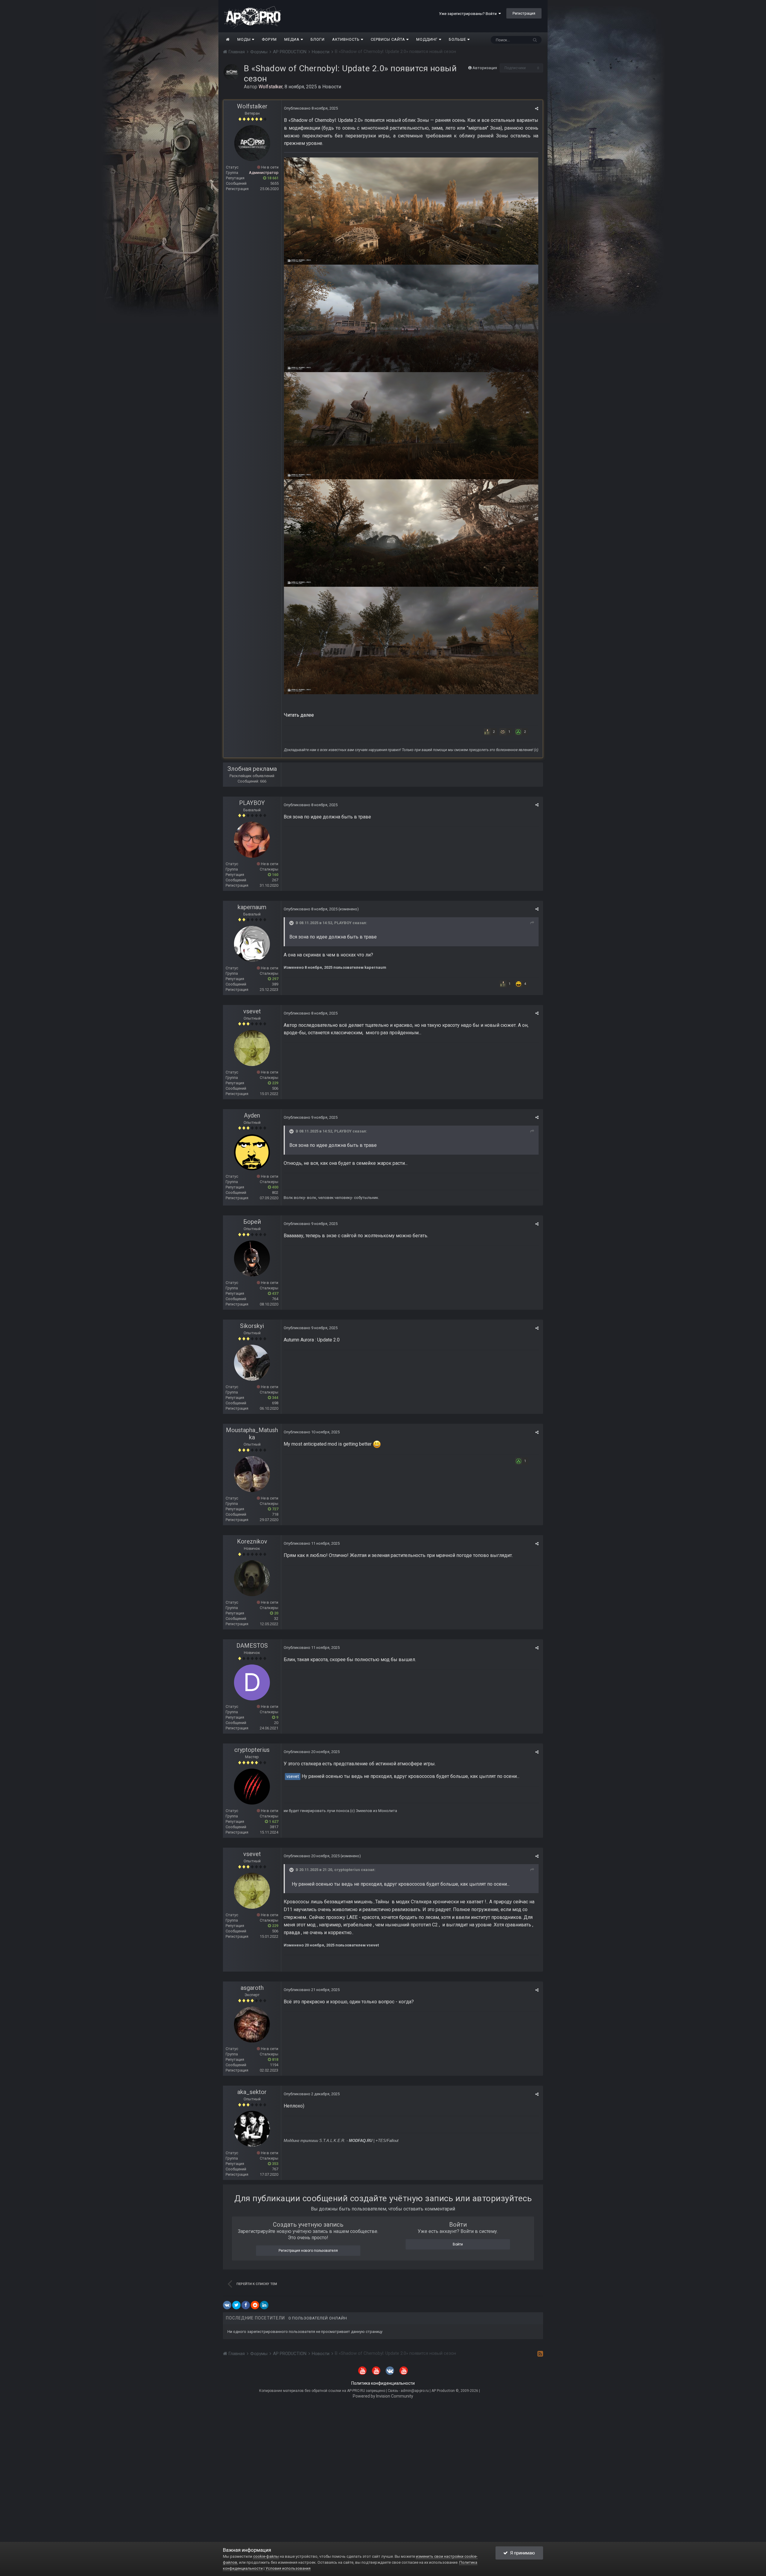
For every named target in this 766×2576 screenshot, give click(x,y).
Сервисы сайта (389, 39)
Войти (458, 2244)
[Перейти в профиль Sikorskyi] (252, 1363)
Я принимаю (521, 2553)
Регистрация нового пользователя (308, 2251)
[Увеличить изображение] (411, 211)
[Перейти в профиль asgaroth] (252, 2025)
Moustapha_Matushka (252, 1434)
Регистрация (524, 13)
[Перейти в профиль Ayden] (252, 1152)
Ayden (252, 1115)
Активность (346, 39)
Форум (269, 39)
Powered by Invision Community (383, 2396)
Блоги (318, 39)
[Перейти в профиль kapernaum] (252, 944)
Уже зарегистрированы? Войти (469, 14)
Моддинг (428, 39)
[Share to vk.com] (227, 2305)
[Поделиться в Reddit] (255, 2305)
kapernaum (252, 907)
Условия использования (288, 2568)
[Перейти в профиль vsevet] (252, 1048)
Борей (252, 1222)
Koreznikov (252, 1541)
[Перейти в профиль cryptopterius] (252, 1787)
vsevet (252, 1011)
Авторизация (485, 68)
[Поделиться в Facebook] (246, 2305)
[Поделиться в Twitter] (236, 2305)
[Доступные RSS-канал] (540, 2354)
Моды (245, 39)
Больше (458, 39)
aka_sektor (252, 2092)
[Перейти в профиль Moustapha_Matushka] (252, 1474)
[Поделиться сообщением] (537, 109)
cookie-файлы (266, 2556)
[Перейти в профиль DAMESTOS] (252, 1682)
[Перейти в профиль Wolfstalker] (232, 72)
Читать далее (299, 715)
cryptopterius (252, 1750)
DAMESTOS (252, 1646)
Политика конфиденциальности (383, 2383)
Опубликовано (311, 108)
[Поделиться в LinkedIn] (264, 2305)
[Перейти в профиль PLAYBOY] (252, 840)
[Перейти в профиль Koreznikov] (252, 1578)
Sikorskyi (252, 1326)
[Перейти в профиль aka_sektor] (252, 2129)
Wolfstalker (252, 106)
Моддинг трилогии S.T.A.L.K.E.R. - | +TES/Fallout (341, 2141)
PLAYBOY (252, 803)
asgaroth (252, 1988)
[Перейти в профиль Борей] (252, 1259)
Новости (332, 87)
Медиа (292, 39)
